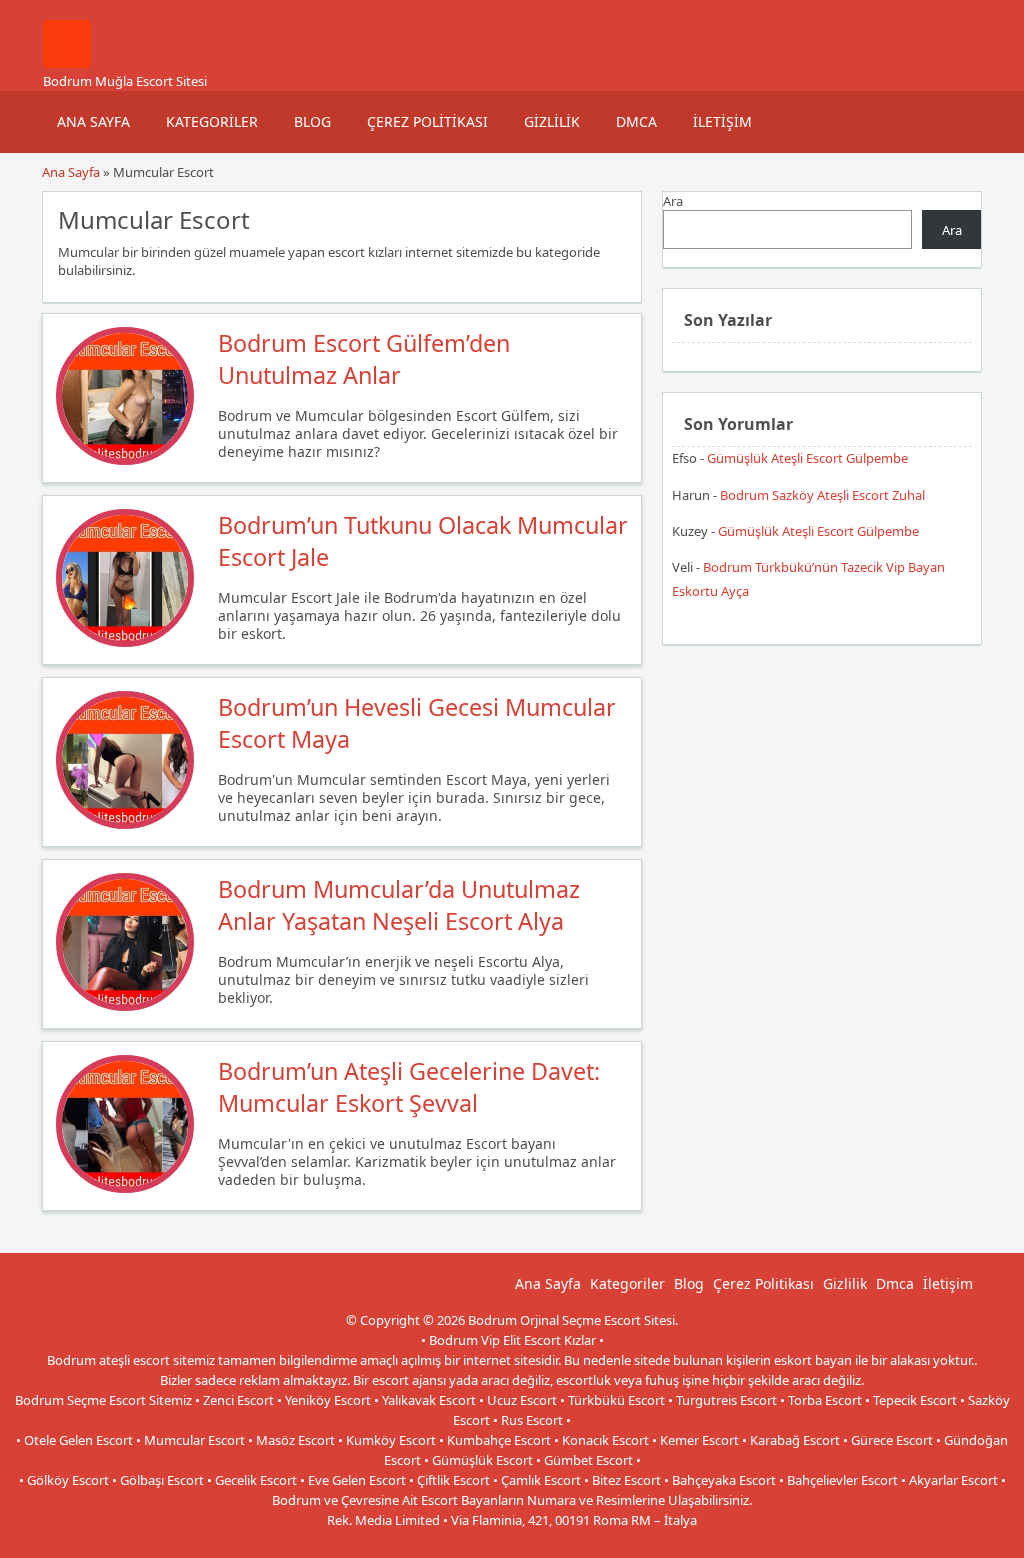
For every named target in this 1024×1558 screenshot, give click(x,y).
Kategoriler (212, 121)
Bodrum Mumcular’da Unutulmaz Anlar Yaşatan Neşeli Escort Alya (399, 905)
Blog (312, 121)
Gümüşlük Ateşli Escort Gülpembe (807, 458)
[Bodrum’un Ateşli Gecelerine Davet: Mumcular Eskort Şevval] (125, 1188)
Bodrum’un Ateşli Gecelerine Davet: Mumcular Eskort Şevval (409, 1087)
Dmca (636, 121)
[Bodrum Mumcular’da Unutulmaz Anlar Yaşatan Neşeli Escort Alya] (125, 1006)
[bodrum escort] (67, 63)
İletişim (722, 121)
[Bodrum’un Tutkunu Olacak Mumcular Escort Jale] (125, 642)
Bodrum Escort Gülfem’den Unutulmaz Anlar (364, 359)
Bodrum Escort (576, 1540)
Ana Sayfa (93, 121)
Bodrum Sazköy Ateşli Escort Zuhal (822, 495)
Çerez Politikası (427, 121)
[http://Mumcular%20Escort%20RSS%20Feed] (616, 218)
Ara (673, 201)
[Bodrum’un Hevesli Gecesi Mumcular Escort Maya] (125, 824)
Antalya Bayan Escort (466, 1540)
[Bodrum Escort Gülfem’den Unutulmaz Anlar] (125, 460)
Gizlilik (552, 121)
